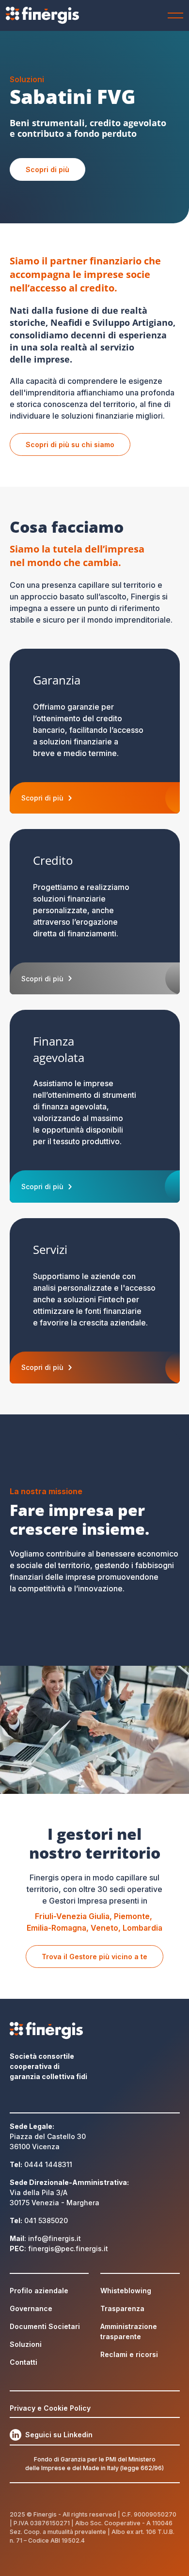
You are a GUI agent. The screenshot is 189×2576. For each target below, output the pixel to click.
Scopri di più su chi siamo (70, 444)
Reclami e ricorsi (129, 2354)
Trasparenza (122, 2308)
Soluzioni (26, 2344)
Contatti (24, 2362)
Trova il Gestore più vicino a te (94, 1957)
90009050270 (155, 2514)
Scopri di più (47, 169)
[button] (173, 15)
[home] (45, 15)
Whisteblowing (126, 2291)
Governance (31, 2308)
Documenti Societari (45, 2326)
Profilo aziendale (39, 2291)
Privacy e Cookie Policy (50, 2408)
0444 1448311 (48, 2164)
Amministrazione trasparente (129, 2331)
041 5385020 (46, 2220)
